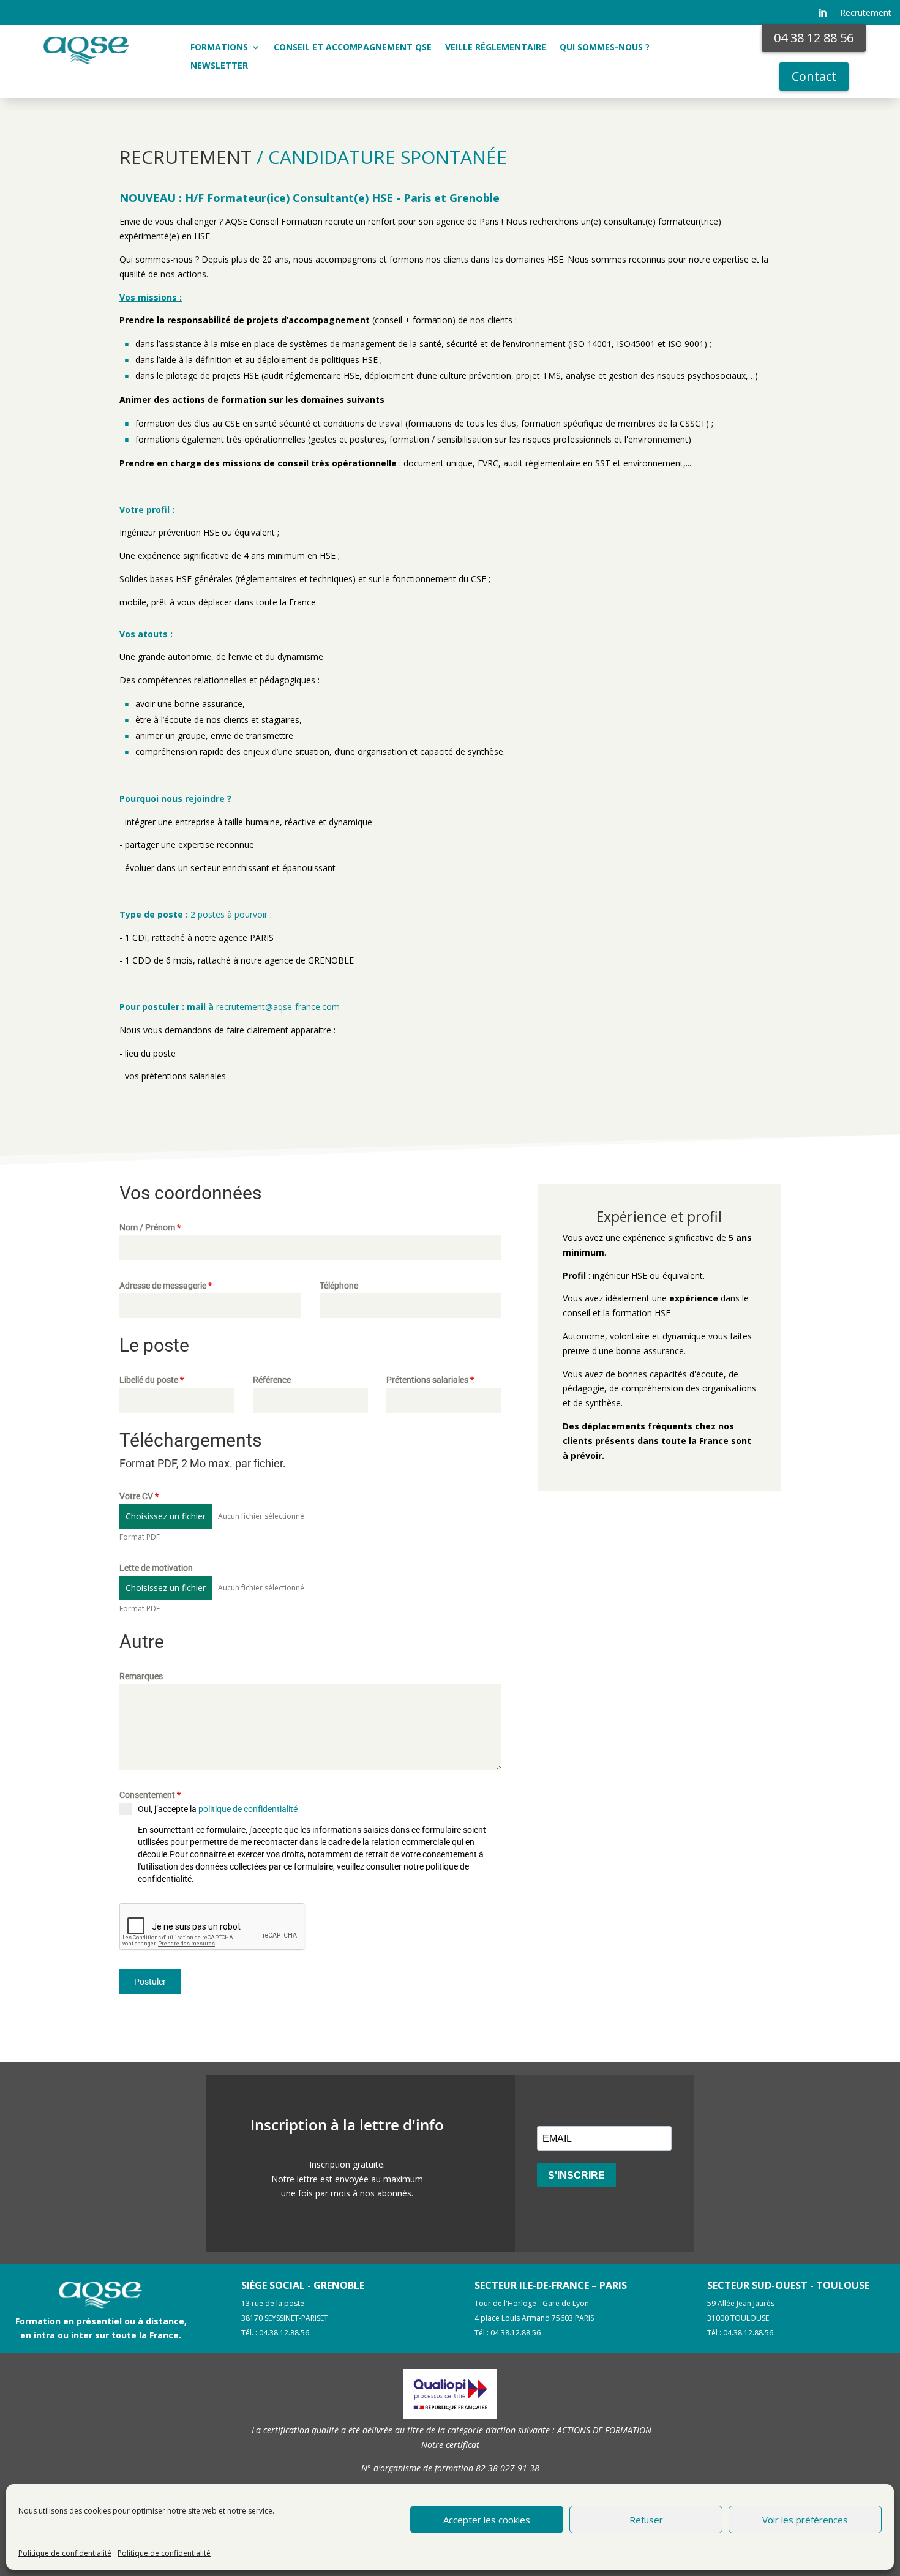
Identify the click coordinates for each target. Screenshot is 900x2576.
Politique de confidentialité (65, 2553)
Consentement (150, 1795)
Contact (814, 76)
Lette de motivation (156, 1568)
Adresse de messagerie (166, 1286)
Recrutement (866, 13)
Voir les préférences (805, 2520)
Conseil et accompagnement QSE (353, 48)
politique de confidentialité (248, 1809)
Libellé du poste (152, 1380)
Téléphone (339, 1286)
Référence (272, 1380)
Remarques (141, 1676)
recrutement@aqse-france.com (279, 1007)
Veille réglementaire (496, 48)
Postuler (150, 1982)
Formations (219, 48)
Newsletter (219, 66)
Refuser (646, 2520)
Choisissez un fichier (166, 1516)
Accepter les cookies (487, 2520)
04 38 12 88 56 (814, 38)
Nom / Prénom (150, 1227)
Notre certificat (450, 2445)
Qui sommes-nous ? (605, 48)
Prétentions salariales (430, 1380)
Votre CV (139, 1496)
